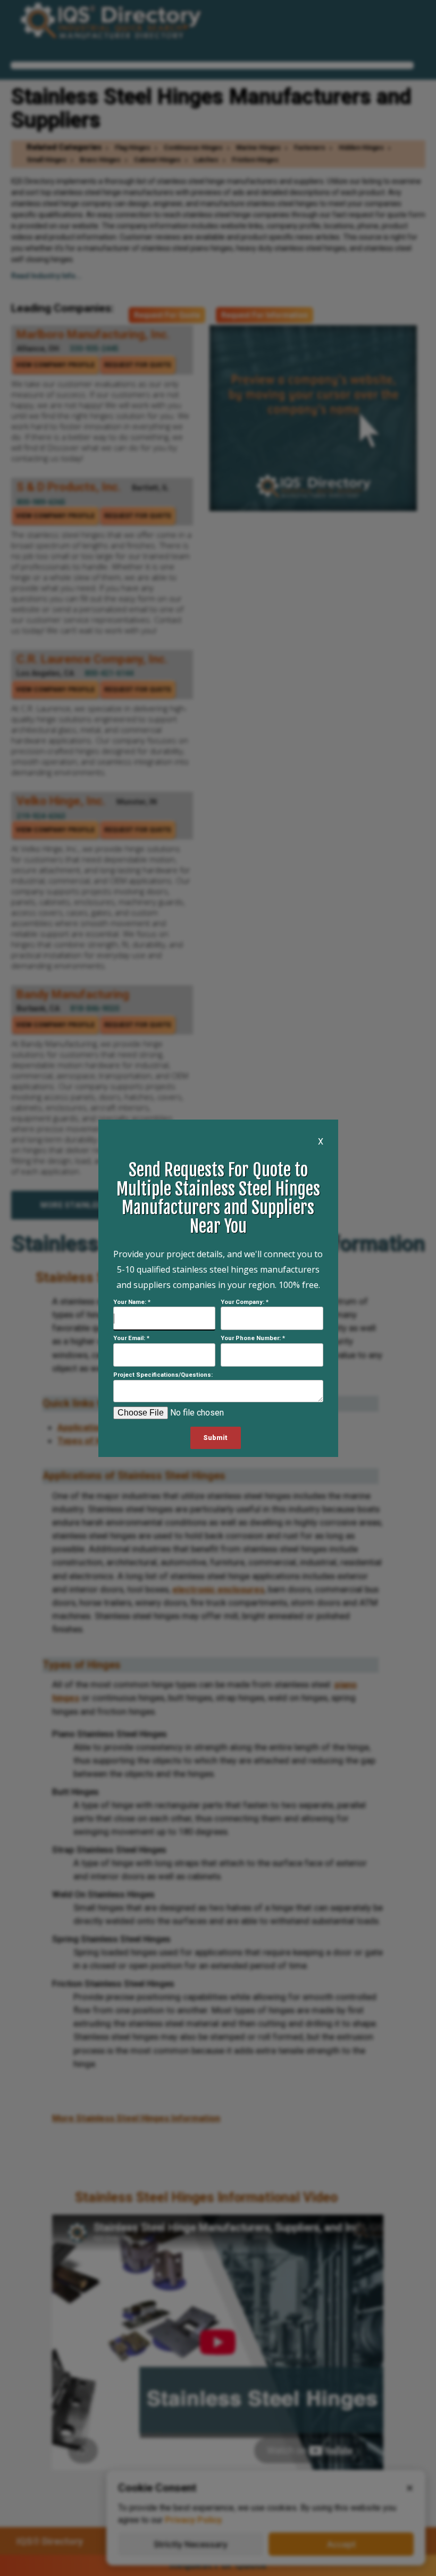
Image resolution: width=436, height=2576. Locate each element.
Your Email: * (131, 1338)
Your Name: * (132, 1302)
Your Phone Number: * (253, 1338)
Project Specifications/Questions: (163, 1375)
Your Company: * (245, 1302)
